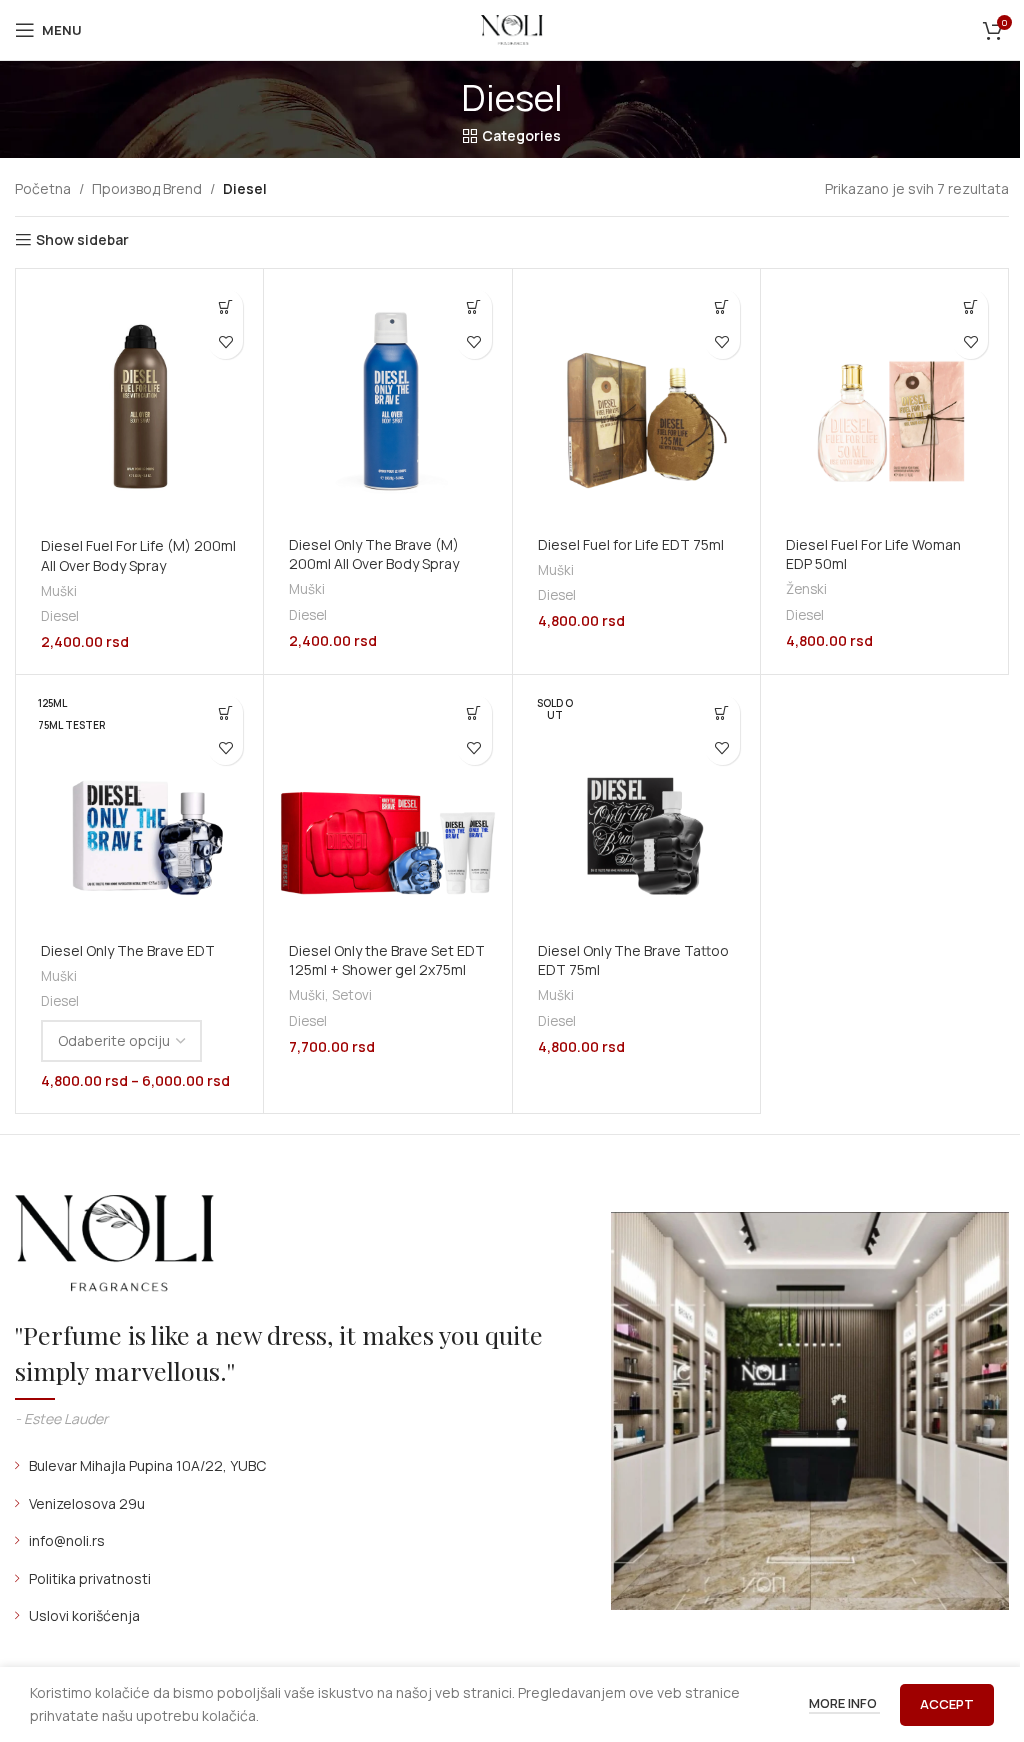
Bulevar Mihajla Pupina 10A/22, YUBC (147, 1465)
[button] (225, 306)
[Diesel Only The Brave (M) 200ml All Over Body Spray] (387, 400)
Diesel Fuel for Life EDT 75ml (631, 544)
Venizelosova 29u (87, 1503)
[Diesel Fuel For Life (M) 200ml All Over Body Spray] (139, 401)
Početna (43, 188)
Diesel (60, 616)
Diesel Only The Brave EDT (128, 950)
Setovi (352, 995)
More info (844, 1703)
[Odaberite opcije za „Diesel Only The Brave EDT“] (225, 712)
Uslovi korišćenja (84, 1615)
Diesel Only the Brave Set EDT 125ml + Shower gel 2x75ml (387, 960)
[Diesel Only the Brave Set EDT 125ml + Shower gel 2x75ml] (387, 806)
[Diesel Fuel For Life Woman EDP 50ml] (884, 400)
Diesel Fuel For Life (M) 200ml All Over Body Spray (138, 555)
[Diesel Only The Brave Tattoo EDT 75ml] (636, 806)
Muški (59, 591)
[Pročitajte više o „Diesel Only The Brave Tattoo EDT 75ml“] (722, 712)
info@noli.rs (67, 1540)
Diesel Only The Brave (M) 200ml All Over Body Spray (374, 554)
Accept (947, 1704)
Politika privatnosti (90, 1578)
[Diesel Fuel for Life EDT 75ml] (636, 400)
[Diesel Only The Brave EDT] (139, 806)
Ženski (806, 589)
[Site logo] (511, 28)
